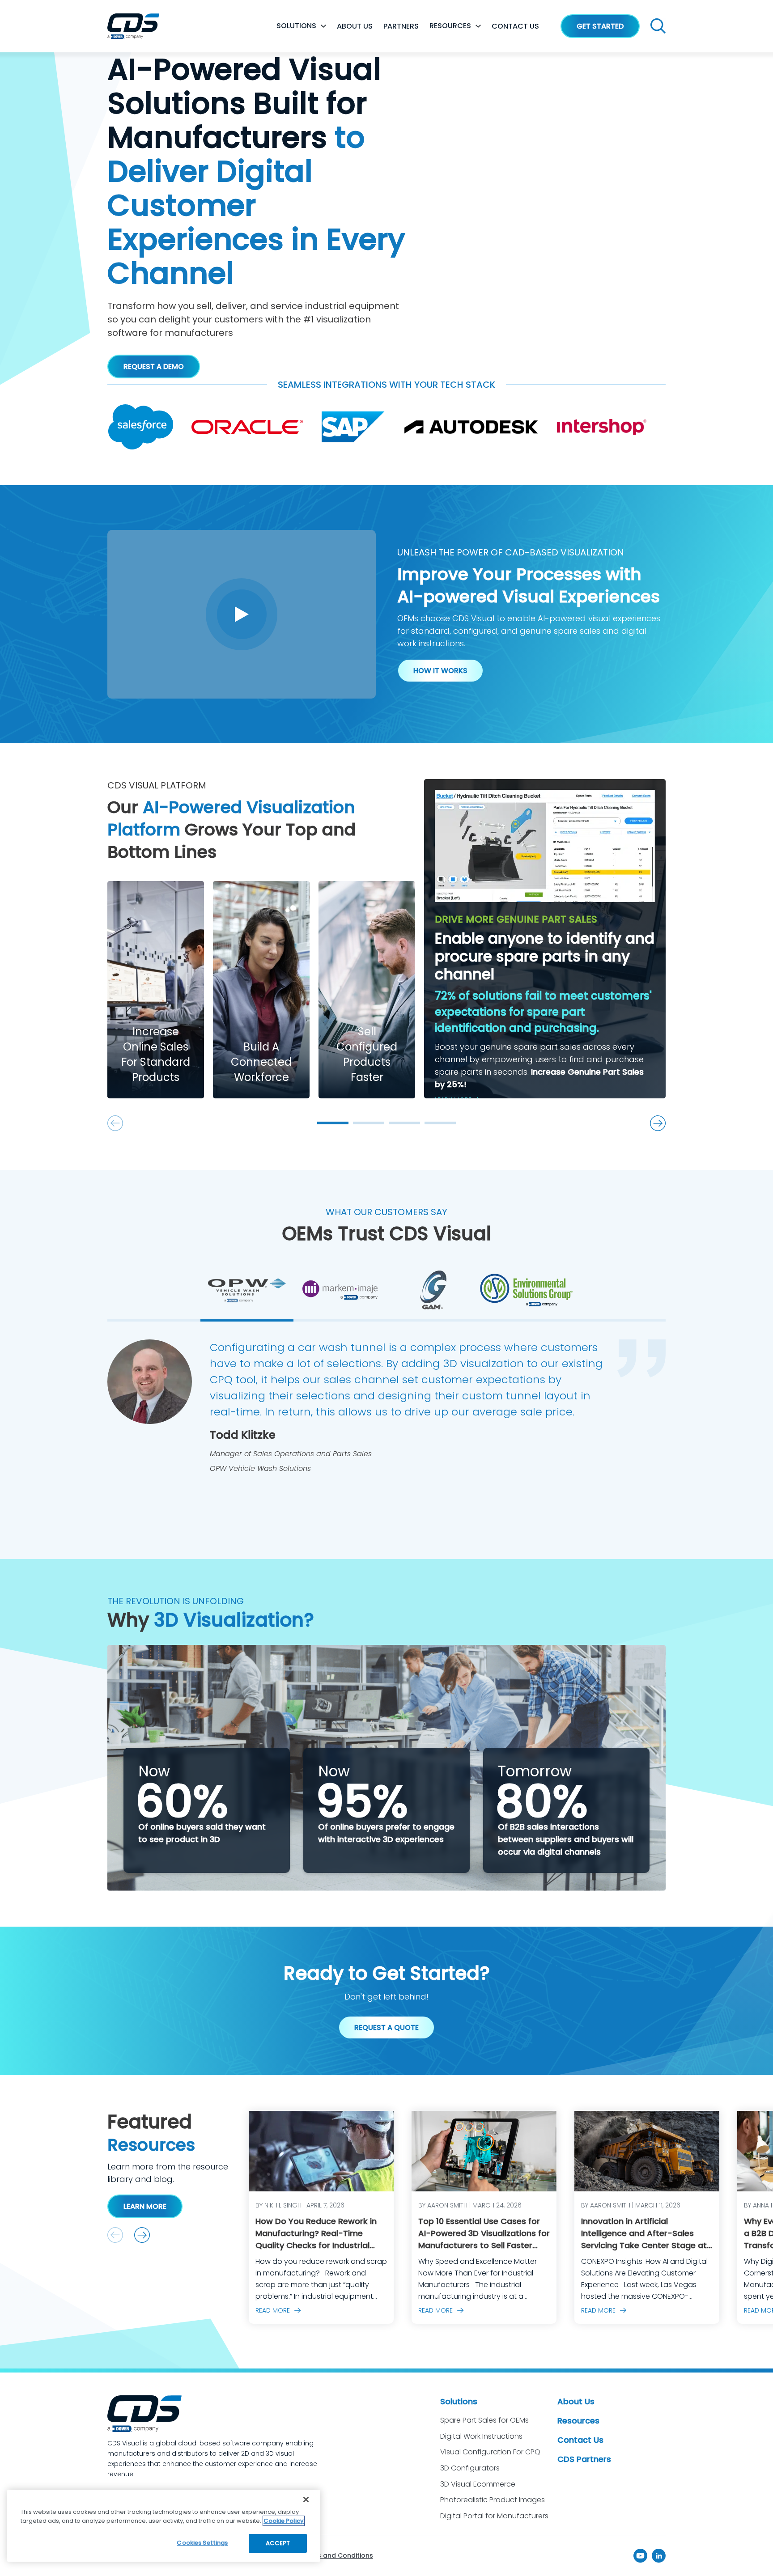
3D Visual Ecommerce (478, 2484)
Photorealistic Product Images (493, 2500)
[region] (164, 2526)
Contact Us (580, 2440)
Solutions (296, 26)
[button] (142, 2235)
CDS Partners (584, 2459)
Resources (450, 26)
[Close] (306, 2500)
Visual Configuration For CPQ (490, 2452)
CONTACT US (515, 26)
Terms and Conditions (337, 2555)
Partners (401, 26)
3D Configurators (470, 2468)
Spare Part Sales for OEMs (484, 2420)
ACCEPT (278, 2543)
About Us (576, 2401)
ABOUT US (355, 26)
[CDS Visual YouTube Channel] (640, 2556)
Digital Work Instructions (481, 2436)
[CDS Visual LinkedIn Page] (659, 2556)
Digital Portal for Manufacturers (494, 2516)
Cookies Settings (202, 2543)
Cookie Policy (284, 2521)
